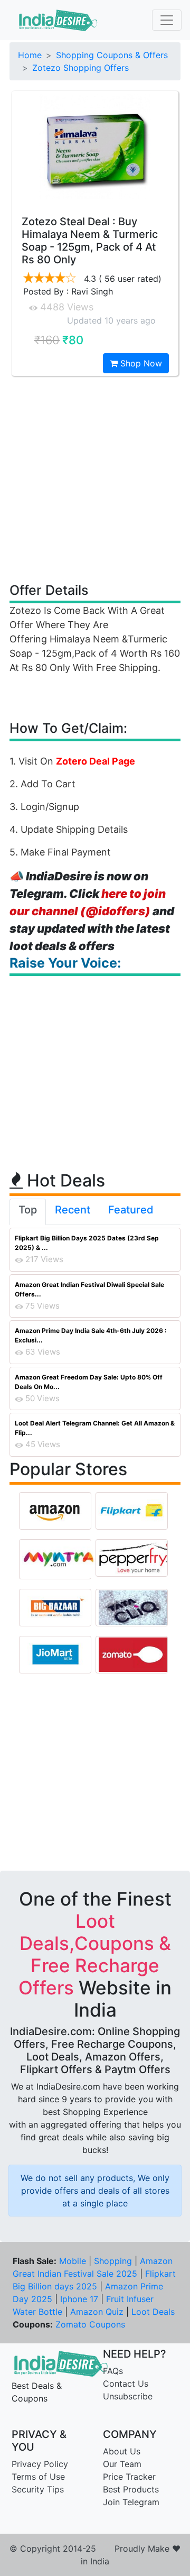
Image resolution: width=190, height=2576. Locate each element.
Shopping (113, 2261)
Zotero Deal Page (96, 761)
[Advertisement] (95, 479)
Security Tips (38, 2489)
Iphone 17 (79, 2299)
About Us (122, 2451)
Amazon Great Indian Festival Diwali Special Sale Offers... (89, 1289)
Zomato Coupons (90, 2324)
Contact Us (126, 2384)
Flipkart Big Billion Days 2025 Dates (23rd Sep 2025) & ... (87, 1243)
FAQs (113, 2371)
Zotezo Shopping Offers (80, 68)
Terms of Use (38, 2477)
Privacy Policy (40, 2464)
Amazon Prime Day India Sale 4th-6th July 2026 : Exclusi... (91, 1335)
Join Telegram (131, 2502)
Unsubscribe (128, 2396)
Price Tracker (129, 2477)
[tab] (28, 1212)
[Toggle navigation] (167, 20)
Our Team (122, 2464)
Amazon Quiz (97, 2312)
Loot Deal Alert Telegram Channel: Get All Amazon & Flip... (95, 1428)
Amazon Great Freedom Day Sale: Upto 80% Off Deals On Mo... (89, 1382)
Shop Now (140, 363)
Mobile (73, 2261)
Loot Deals (153, 2312)
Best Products (131, 2489)
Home (30, 55)
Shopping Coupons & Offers (112, 55)
